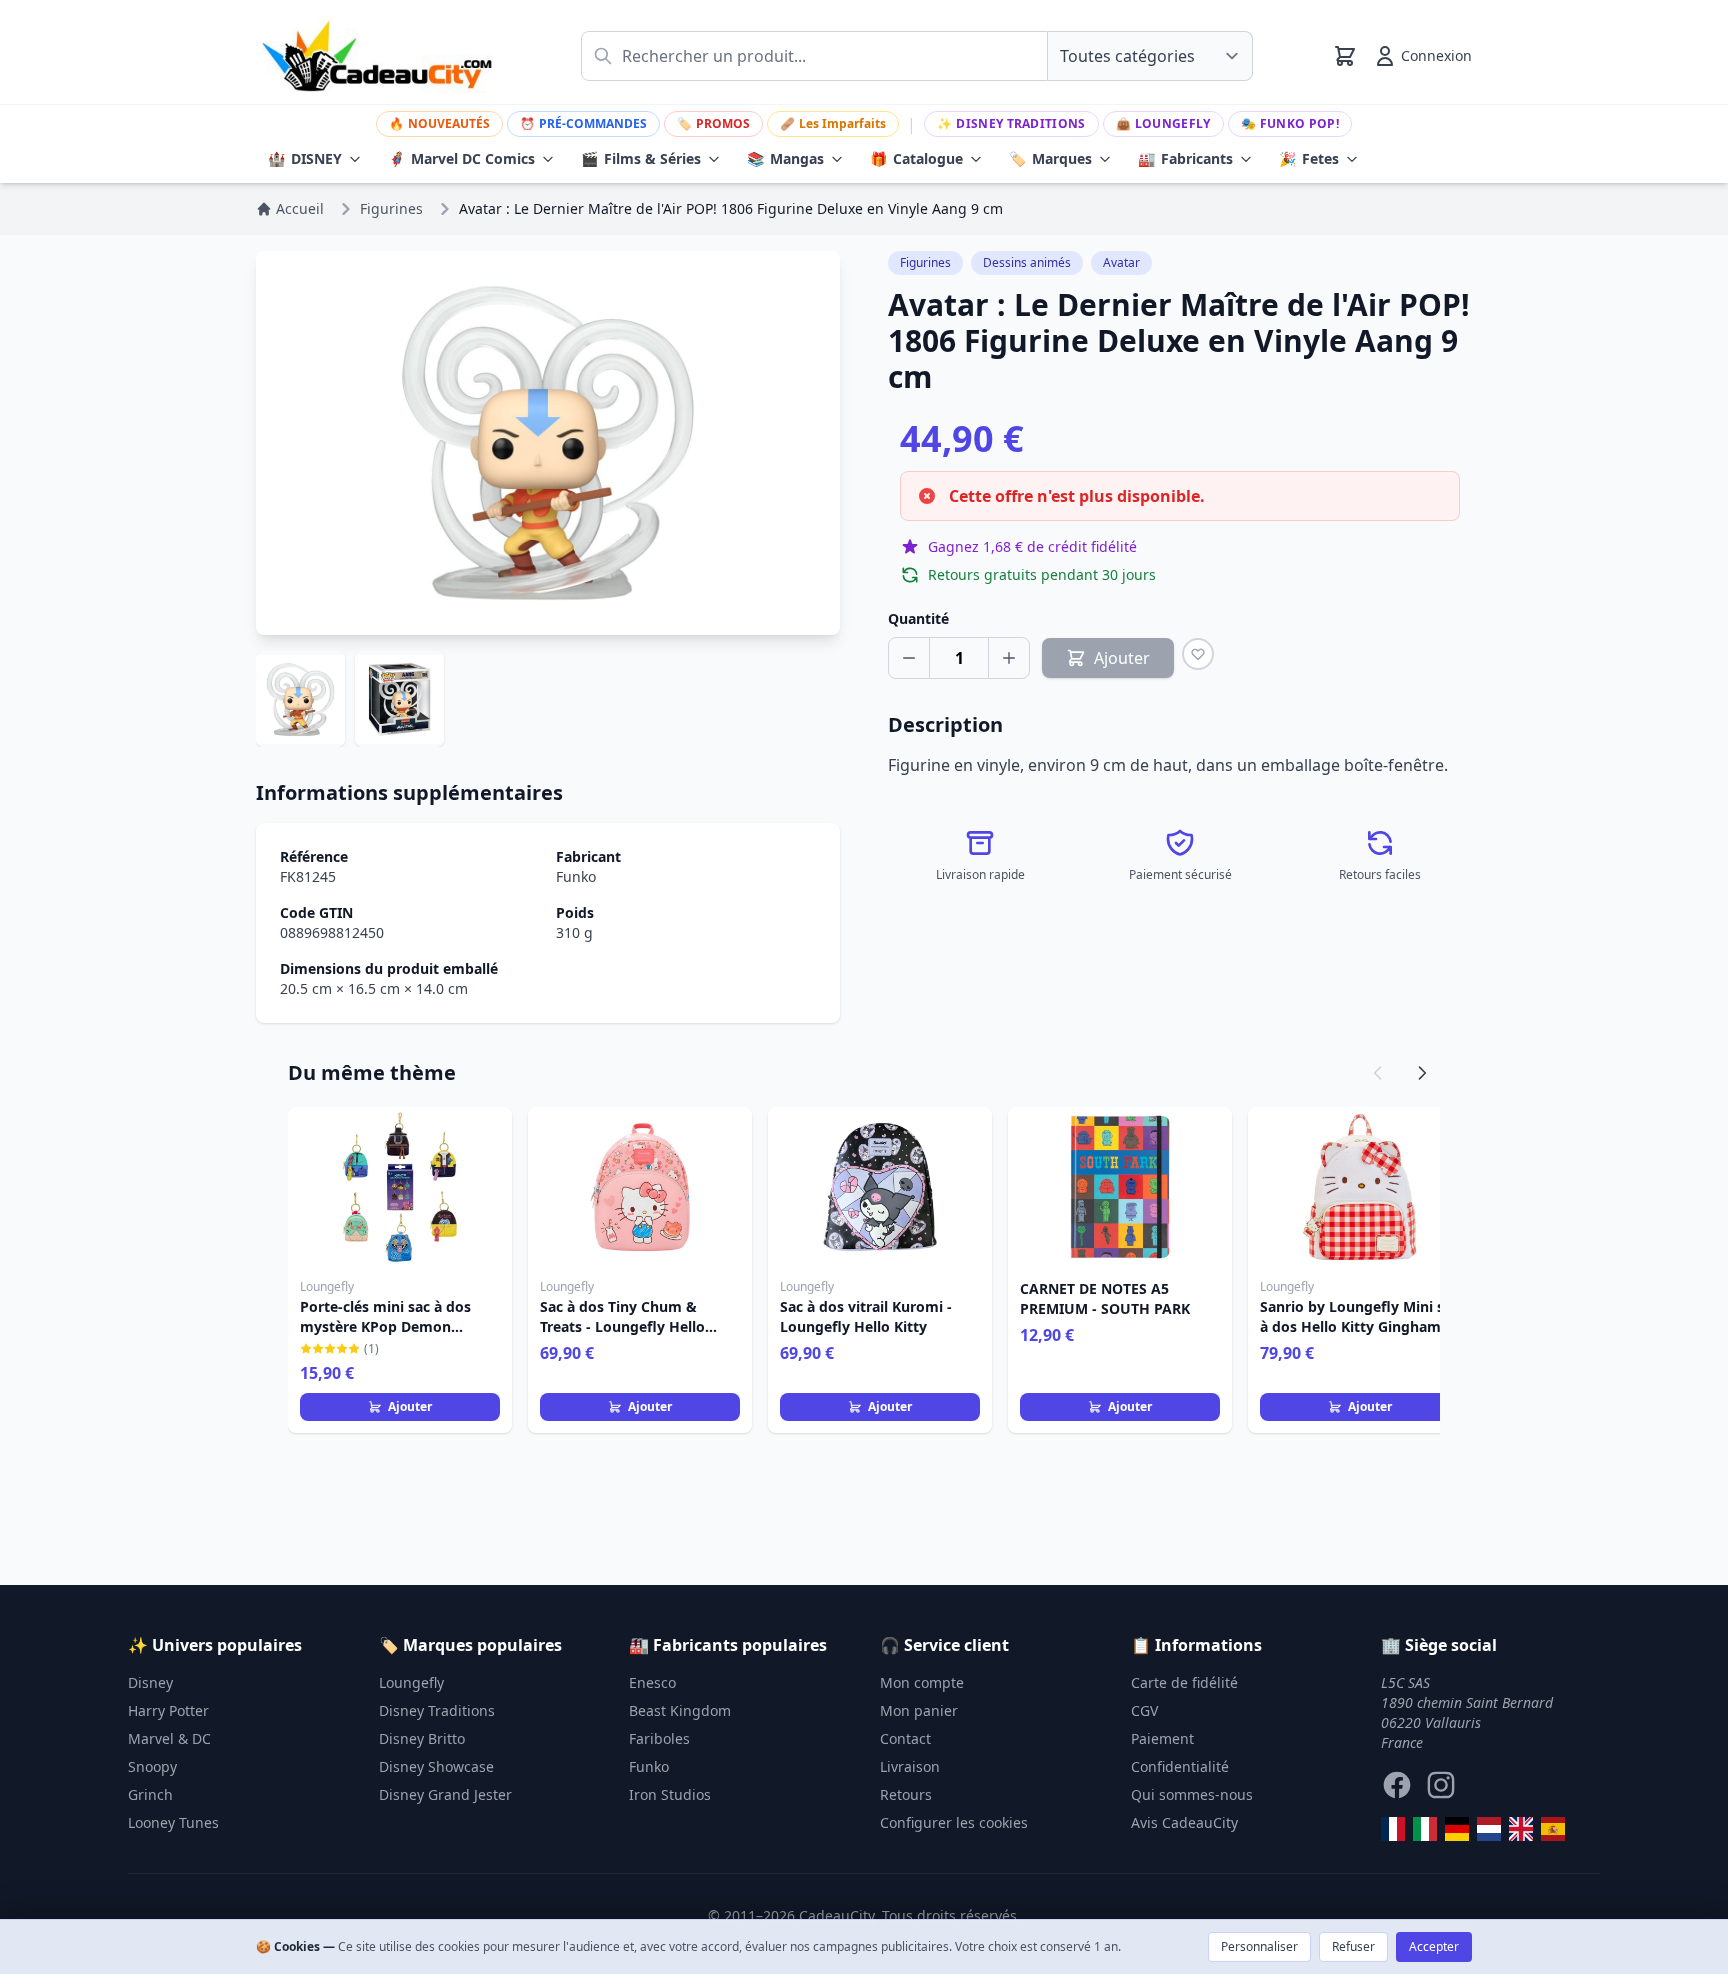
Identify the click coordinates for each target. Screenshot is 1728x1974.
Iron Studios (670, 1794)
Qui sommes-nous (1192, 1794)
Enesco (652, 1682)
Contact (905, 1738)
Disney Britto (422, 1738)
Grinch (150, 1794)
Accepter (1434, 1946)
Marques (1050, 158)
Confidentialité (1180, 1766)
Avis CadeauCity (1184, 1822)
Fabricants (1185, 158)
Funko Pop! (1290, 123)
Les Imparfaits (833, 123)
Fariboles (659, 1738)
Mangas (785, 158)
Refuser (1353, 1946)
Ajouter (410, 1406)
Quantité (918, 618)
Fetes (1309, 158)
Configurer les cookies (954, 1822)
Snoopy (152, 1766)
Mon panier (919, 1710)
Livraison (910, 1766)
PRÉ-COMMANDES (583, 123)
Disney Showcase (436, 1766)
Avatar (1121, 262)
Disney (150, 1682)
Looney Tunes (173, 1822)
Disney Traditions (1011, 123)
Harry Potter (168, 1710)
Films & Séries (641, 158)
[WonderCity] (1457, 1829)
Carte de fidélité (1184, 1682)
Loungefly (1163, 123)
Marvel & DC (169, 1738)
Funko (576, 876)
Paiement (1162, 1738)
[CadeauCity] (1393, 1829)
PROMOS (713, 123)
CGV (1144, 1710)
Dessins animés (1027, 262)
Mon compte (922, 1682)
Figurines (925, 262)
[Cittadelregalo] (1425, 1829)
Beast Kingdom (680, 1710)
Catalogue (916, 158)
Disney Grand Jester (445, 1794)
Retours (906, 1794)
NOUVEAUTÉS (439, 123)
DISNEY (305, 158)
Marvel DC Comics (461, 158)
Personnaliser (1259, 1946)
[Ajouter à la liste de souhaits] (1198, 654)
